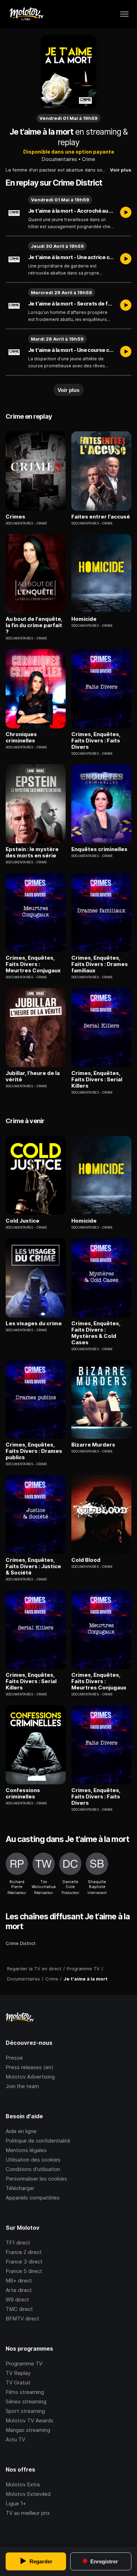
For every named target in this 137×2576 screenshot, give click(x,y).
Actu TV (15, 2439)
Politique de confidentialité (38, 2141)
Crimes (15, 517)
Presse (14, 2058)
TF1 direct (18, 2243)
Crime (89, 159)
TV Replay (18, 2373)
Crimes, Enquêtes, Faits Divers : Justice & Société (33, 1566)
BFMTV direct (22, 2319)
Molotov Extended (28, 2494)
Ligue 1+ (16, 2503)
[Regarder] (126, 213)
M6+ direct (19, 2281)
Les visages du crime (34, 1324)
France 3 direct (24, 2262)
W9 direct (17, 2300)
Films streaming (25, 2392)
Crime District (21, 1943)
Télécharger (20, 2188)
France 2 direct (24, 2252)
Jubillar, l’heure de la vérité (33, 1076)
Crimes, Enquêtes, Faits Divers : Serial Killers (97, 1080)
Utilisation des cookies (33, 2160)
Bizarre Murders (93, 1445)
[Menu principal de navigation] (124, 14)
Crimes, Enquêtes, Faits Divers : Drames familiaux (100, 964)
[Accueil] (26, 14)
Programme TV (24, 2364)
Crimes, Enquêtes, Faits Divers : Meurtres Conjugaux (33, 964)
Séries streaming (26, 2401)
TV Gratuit (18, 2382)
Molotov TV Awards (30, 2420)
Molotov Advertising (30, 2077)
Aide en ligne (21, 2131)
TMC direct (19, 2309)
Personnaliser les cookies (36, 2179)
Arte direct (19, 2290)
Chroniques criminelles (21, 738)
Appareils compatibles (33, 2198)
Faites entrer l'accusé (101, 517)
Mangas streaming (28, 2430)
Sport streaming (25, 2411)
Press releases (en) (30, 2067)
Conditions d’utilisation (33, 2169)
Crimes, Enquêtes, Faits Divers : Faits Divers (96, 741)
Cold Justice (22, 1221)
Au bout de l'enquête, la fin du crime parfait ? (34, 625)
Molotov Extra (23, 2484)
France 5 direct (24, 2271)
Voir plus (121, 170)
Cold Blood (86, 1560)
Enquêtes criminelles (99, 849)
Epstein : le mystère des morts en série (32, 852)
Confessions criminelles (23, 1793)
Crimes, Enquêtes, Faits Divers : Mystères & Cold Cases (96, 1333)
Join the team (22, 2086)
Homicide (84, 619)
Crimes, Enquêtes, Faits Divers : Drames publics (34, 1451)
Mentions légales (26, 2150)
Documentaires (60, 159)
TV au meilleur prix (28, 2513)
